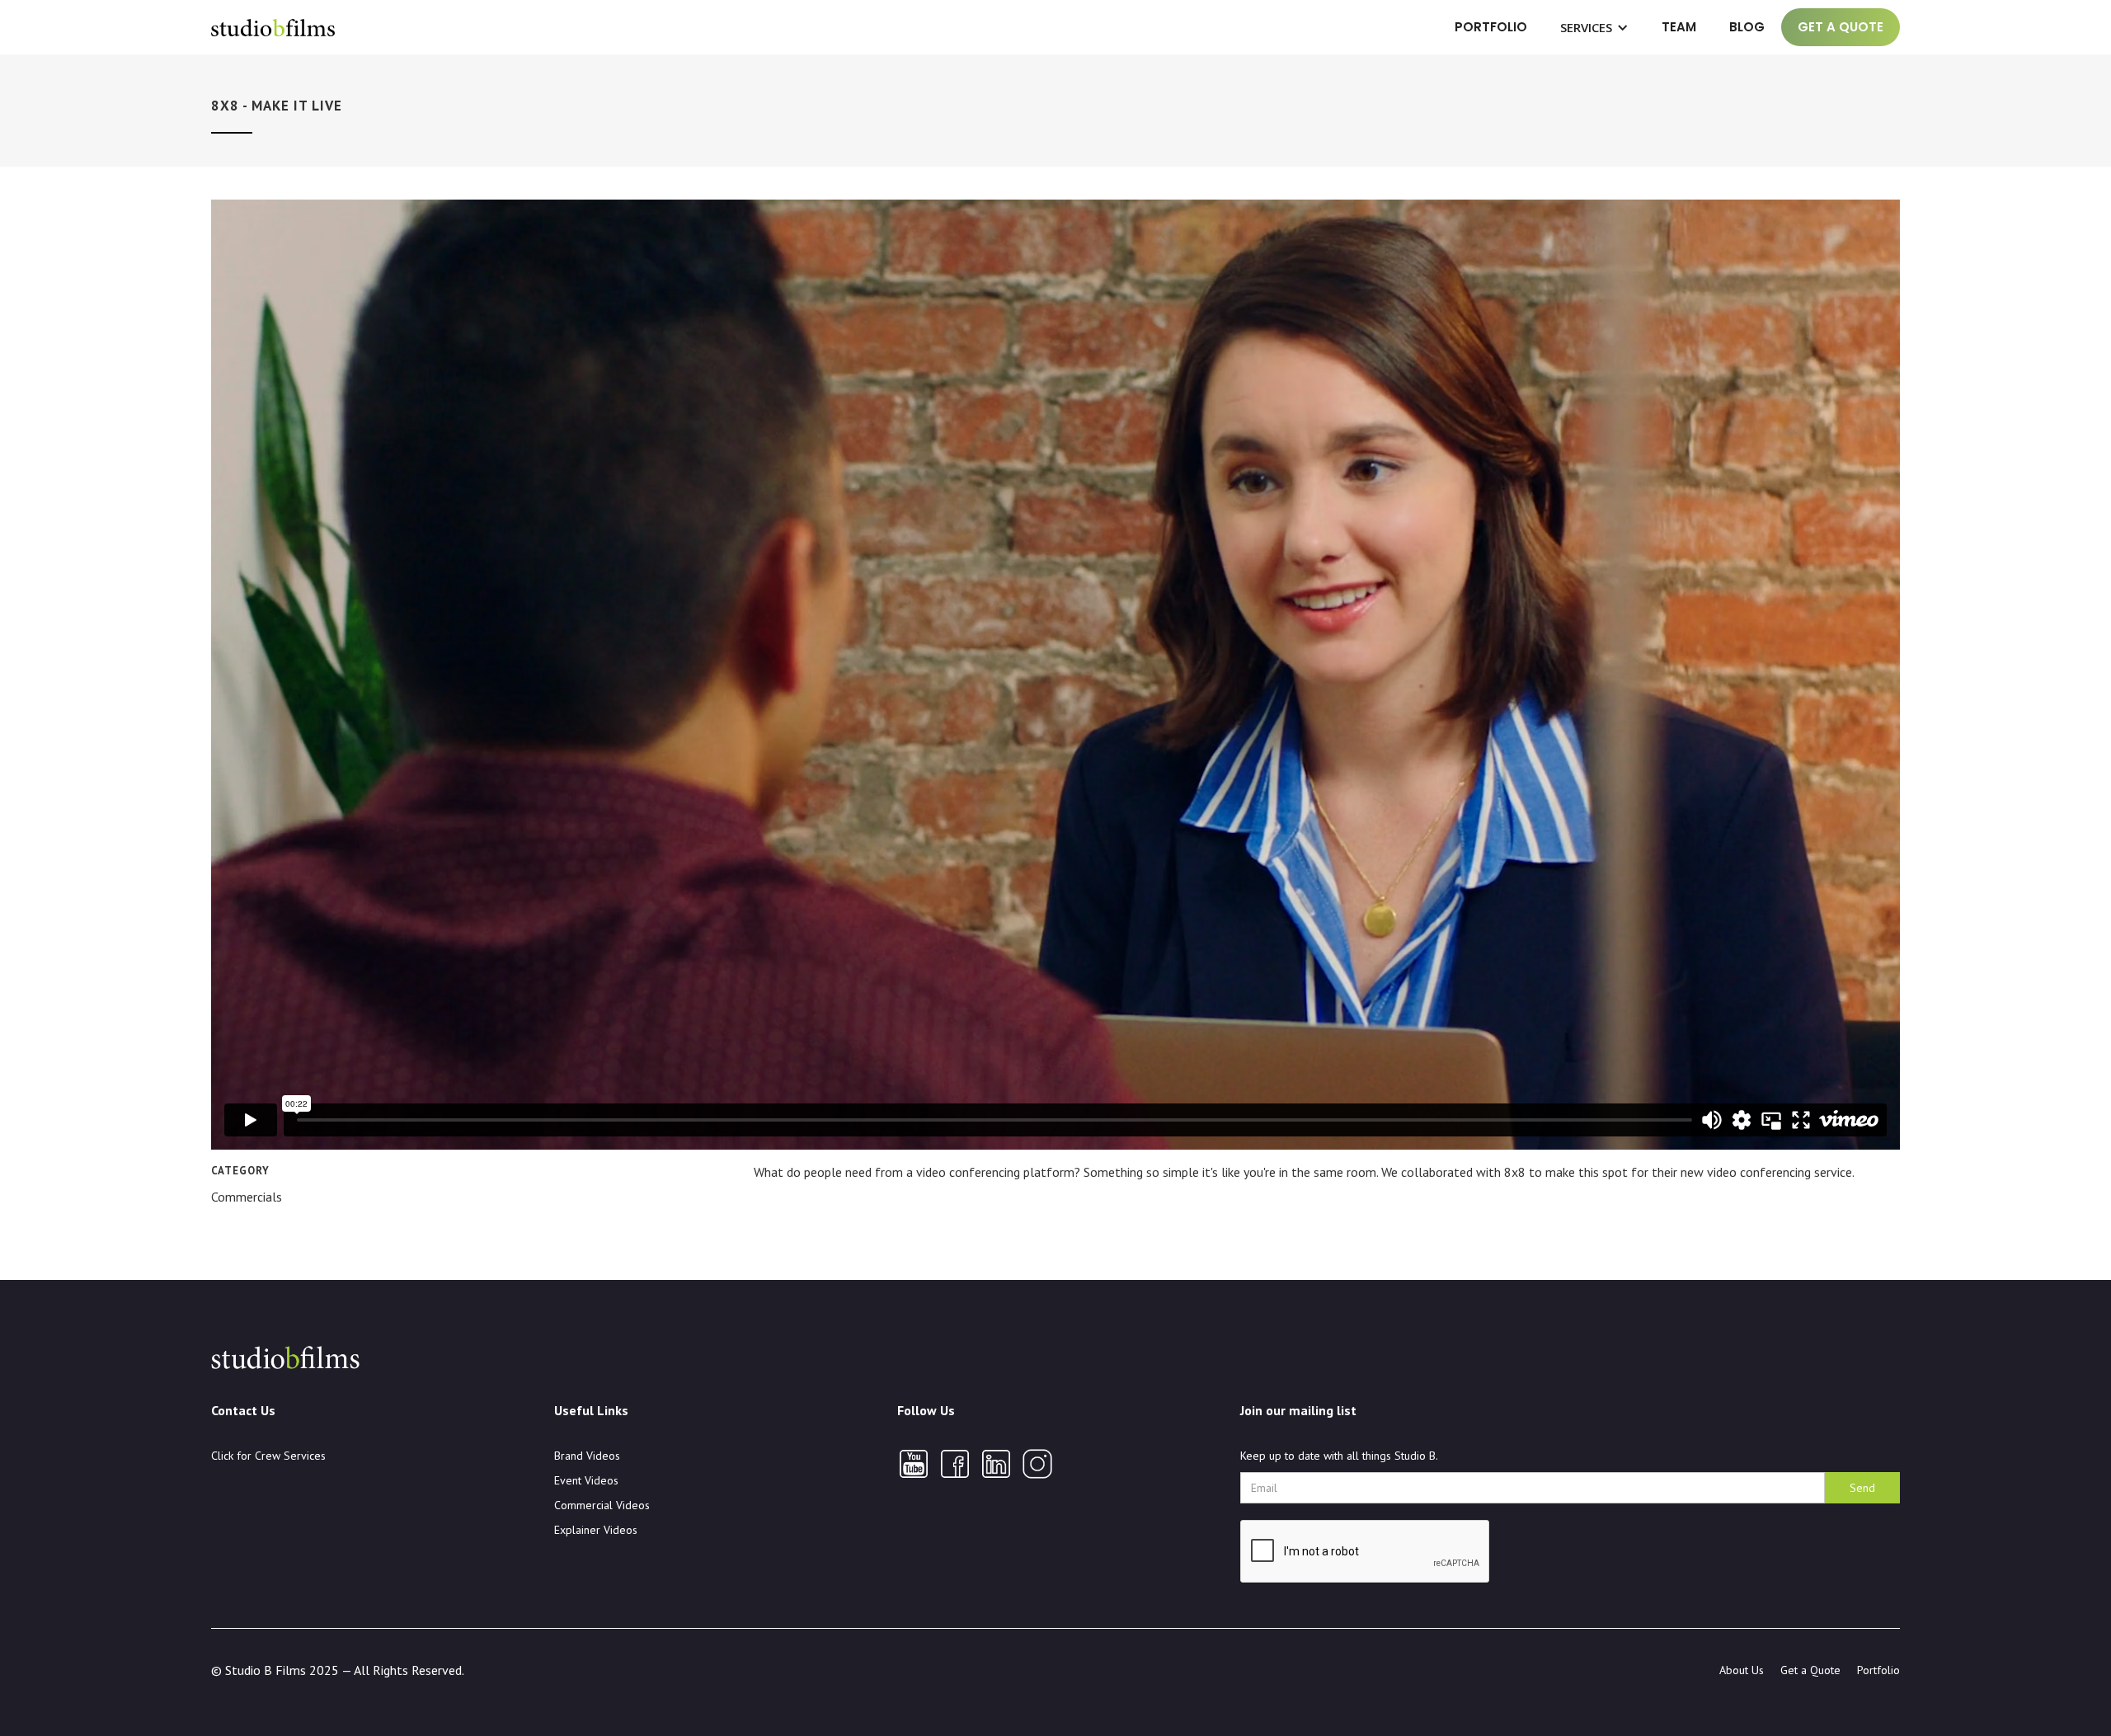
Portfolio (1491, 27)
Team (1679, 27)
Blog (1747, 27)
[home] (273, 27)
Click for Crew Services (268, 1456)
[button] (1594, 27)
